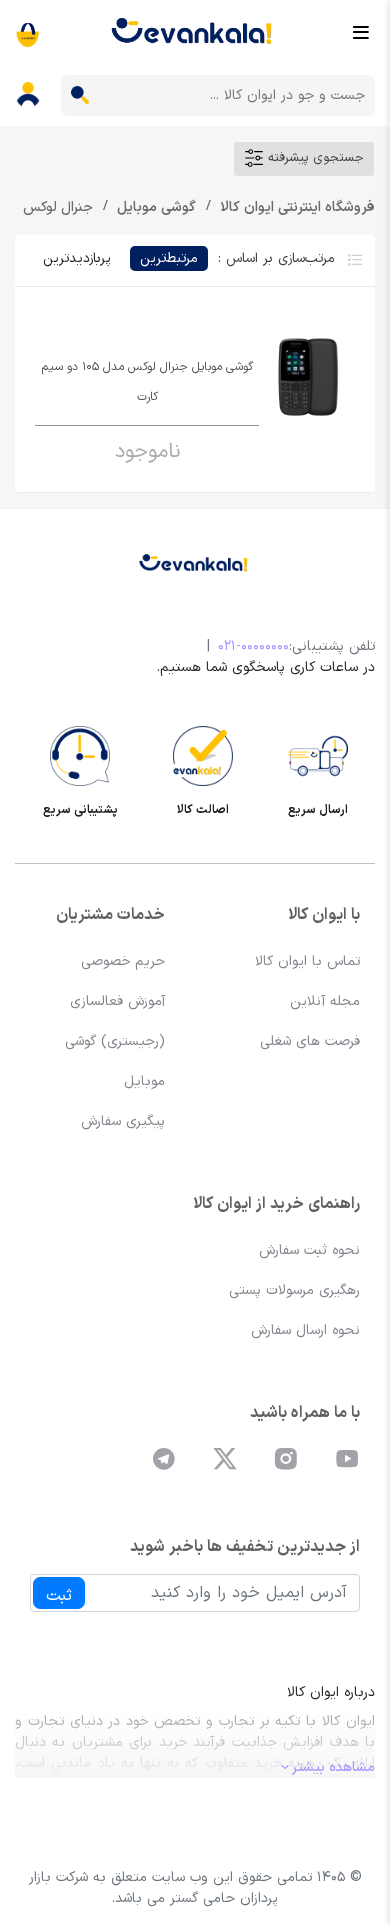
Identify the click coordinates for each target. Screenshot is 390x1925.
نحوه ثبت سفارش (309, 1250)
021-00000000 (253, 646)
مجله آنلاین (325, 1001)
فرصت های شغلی (310, 1041)
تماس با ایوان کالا (307, 961)
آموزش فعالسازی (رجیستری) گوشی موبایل (115, 1041)
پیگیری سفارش (123, 1121)
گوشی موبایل (154, 207)
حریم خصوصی (123, 961)
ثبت (59, 1596)
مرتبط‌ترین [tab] (169, 258)
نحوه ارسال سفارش (305, 1330)
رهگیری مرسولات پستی (294, 1290)
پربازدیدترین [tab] (76, 258)
